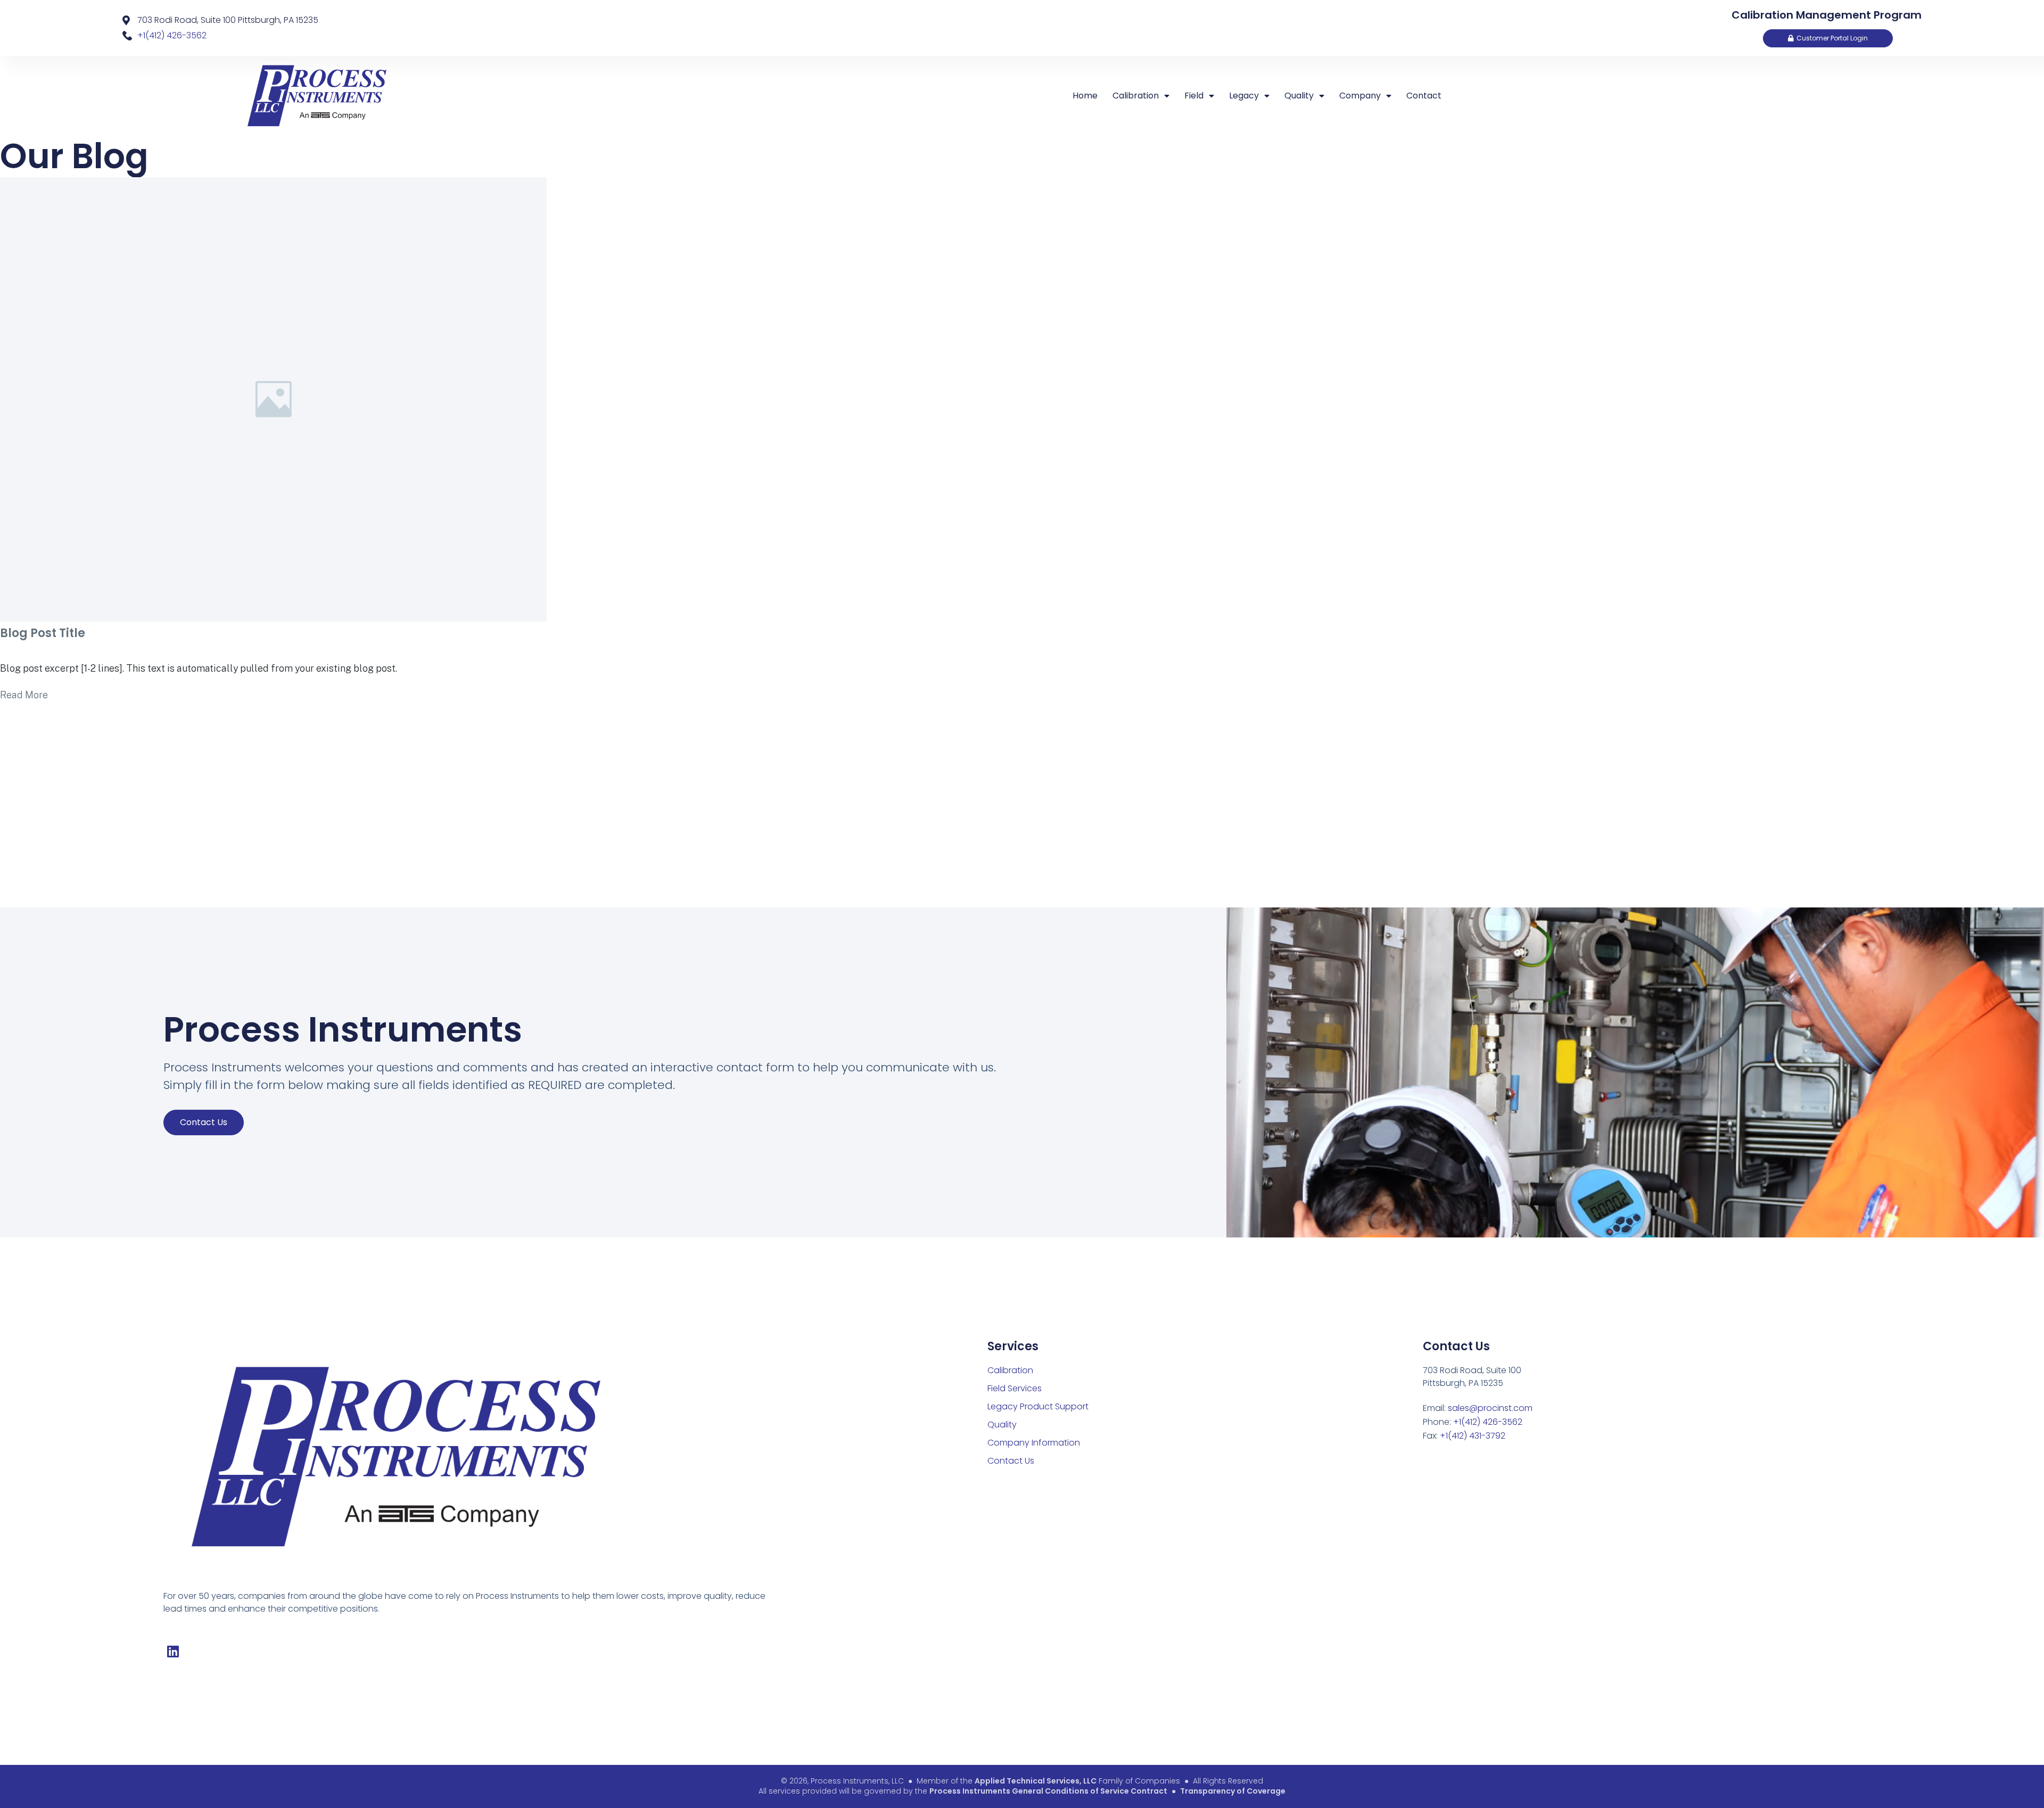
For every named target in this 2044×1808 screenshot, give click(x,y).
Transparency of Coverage (1233, 1791)
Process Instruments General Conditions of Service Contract (1048, 1791)
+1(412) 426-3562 (172, 35)
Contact (1424, 96)
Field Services (1015, 1388)
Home (1085, 96)
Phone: (1473, 1422)
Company (1360, 96)
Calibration (1136, 96)
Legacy (1244, 96)
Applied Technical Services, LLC (1036, 1781)
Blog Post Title (43, 633)
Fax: (1464, 1436)
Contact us (204, 1122)
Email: (1478, 1408)
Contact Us (1011, 1461)
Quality (1299, 96)
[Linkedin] (173, 1651)
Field (1194, 96)
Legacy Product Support (1038, 1406)
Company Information (1034, 1443)
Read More (24, 695)
